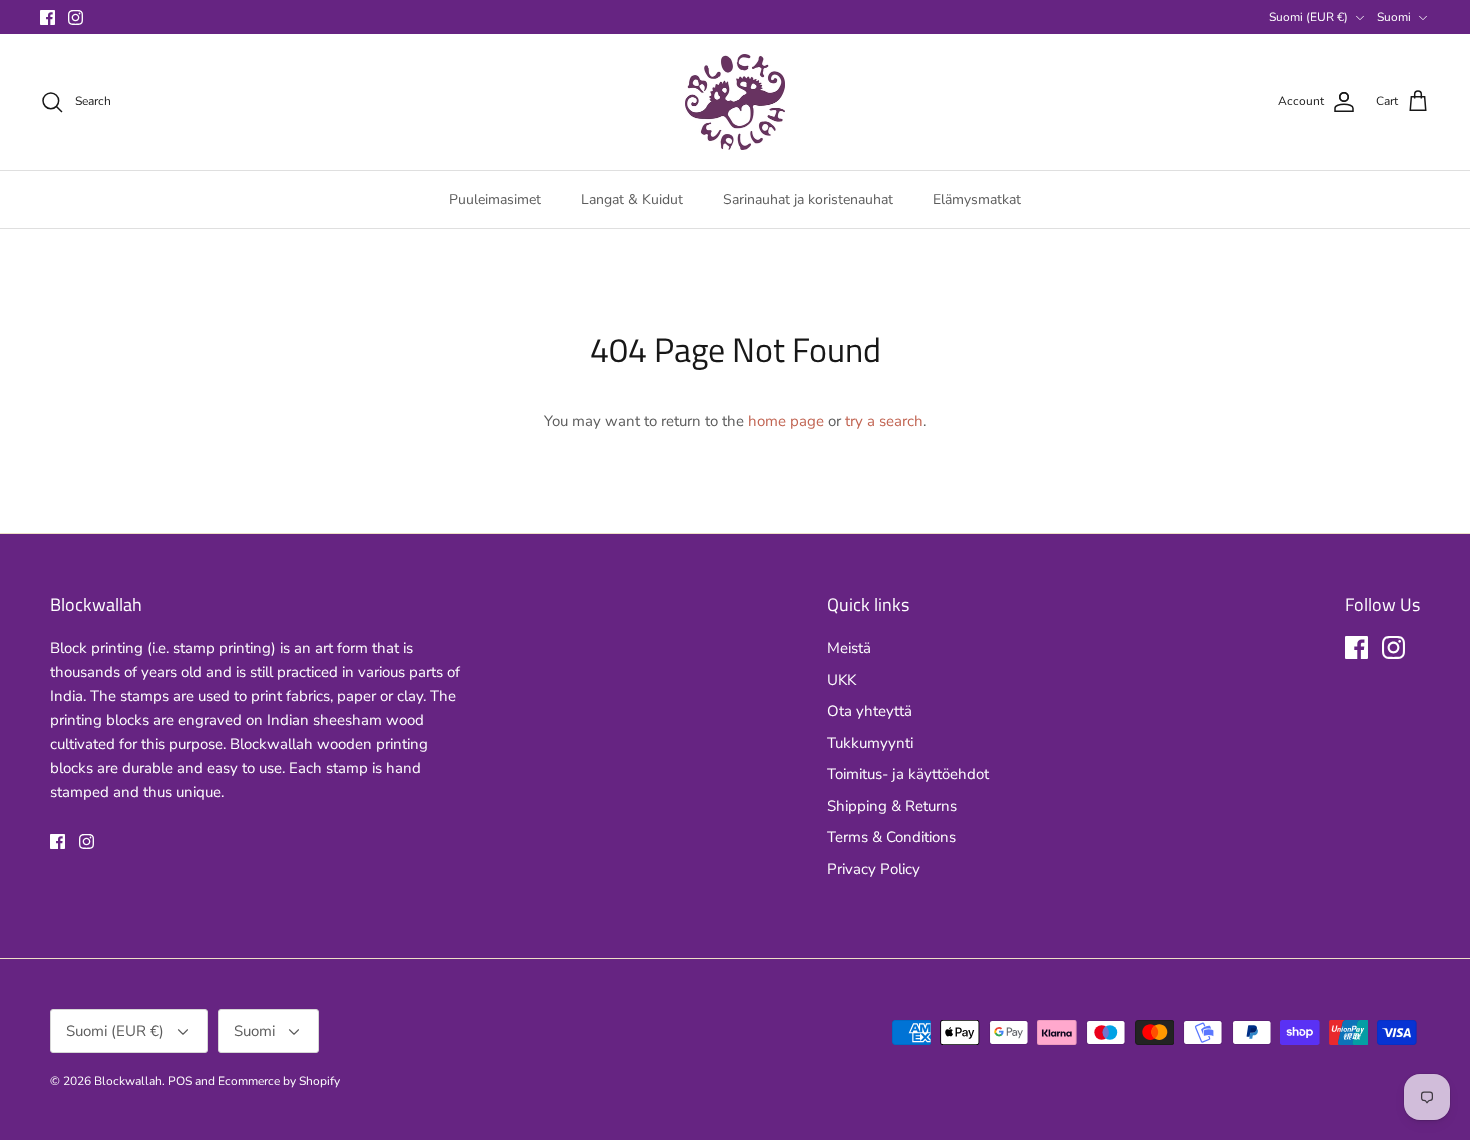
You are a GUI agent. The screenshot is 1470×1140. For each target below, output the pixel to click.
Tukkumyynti (870, 743)
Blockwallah (128, 1081)
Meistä (849, 648)
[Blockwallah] (735, 102)
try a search (884, 421)
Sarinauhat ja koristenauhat (808, 199)
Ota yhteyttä (869, 711)
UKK (841, 680)
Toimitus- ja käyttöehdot (908, 774)
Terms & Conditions (891, 837)
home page (786, 421)
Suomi (1394, 17)
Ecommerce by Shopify (279, 1081)
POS (180, 1081)
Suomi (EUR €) (1308, 17)
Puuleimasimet (495, 199)
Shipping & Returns (892, 806)
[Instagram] (75, 17)
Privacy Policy (873, 869)
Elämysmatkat (977, 199)
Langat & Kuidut (632, 199)
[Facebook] (47, 17)
